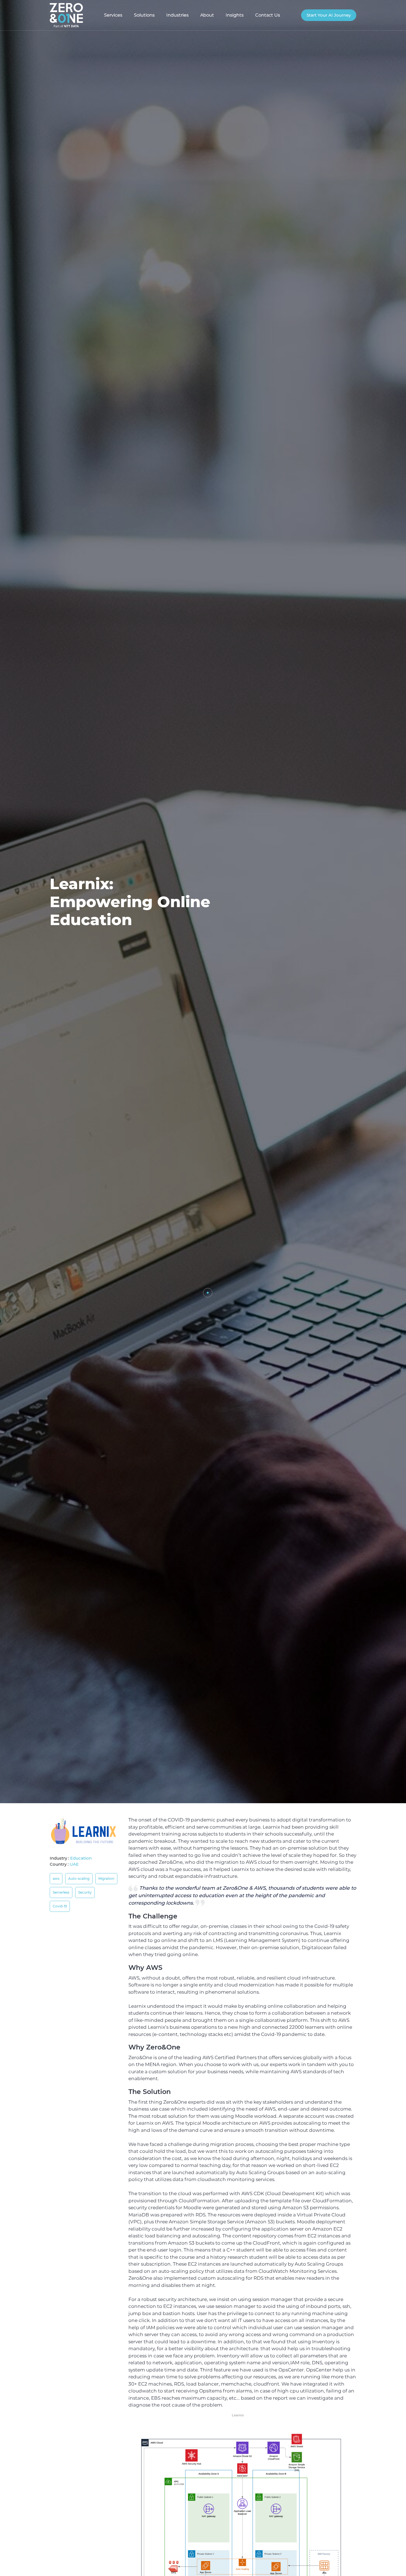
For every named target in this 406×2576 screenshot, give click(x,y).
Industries (177, 15)
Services (113, 15)
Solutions (144, 15)
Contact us (268, 15)
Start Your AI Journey (329, 15)
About (207, 15)
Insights (235, 15)
